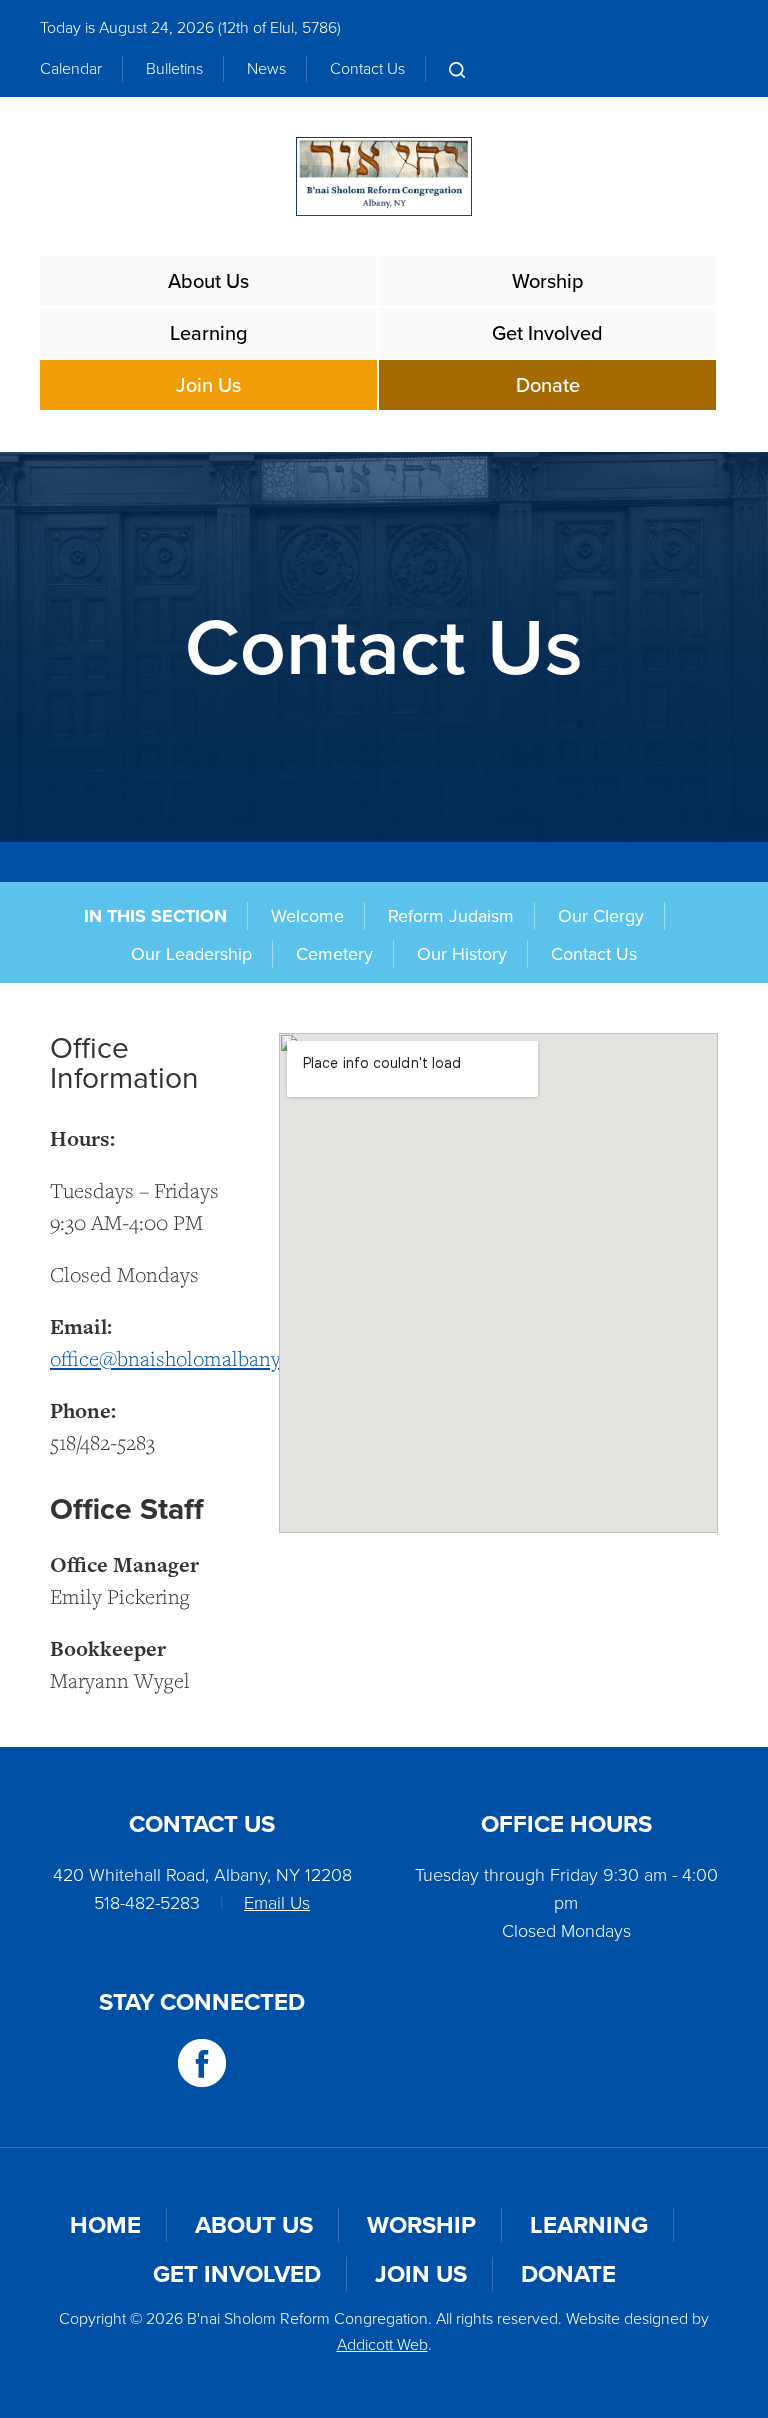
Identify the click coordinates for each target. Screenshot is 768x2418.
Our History (462, 954)
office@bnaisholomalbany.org (181, 1358)
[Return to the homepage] (384, 176)
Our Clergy (601, 916)
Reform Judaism (451, 916)
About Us (208, 281)
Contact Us (367, 68)
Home (105, 2225)
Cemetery (334, 954)
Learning (209, 333)
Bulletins (174, 68)
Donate (548, 385)
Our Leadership (191, 954)
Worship (548, 281)
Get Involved (547, 333)
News (266, 68)
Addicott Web (382, 2344)
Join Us (208, 385)
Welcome (307, 916)
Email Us (277, 1903)
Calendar (71, 68)
